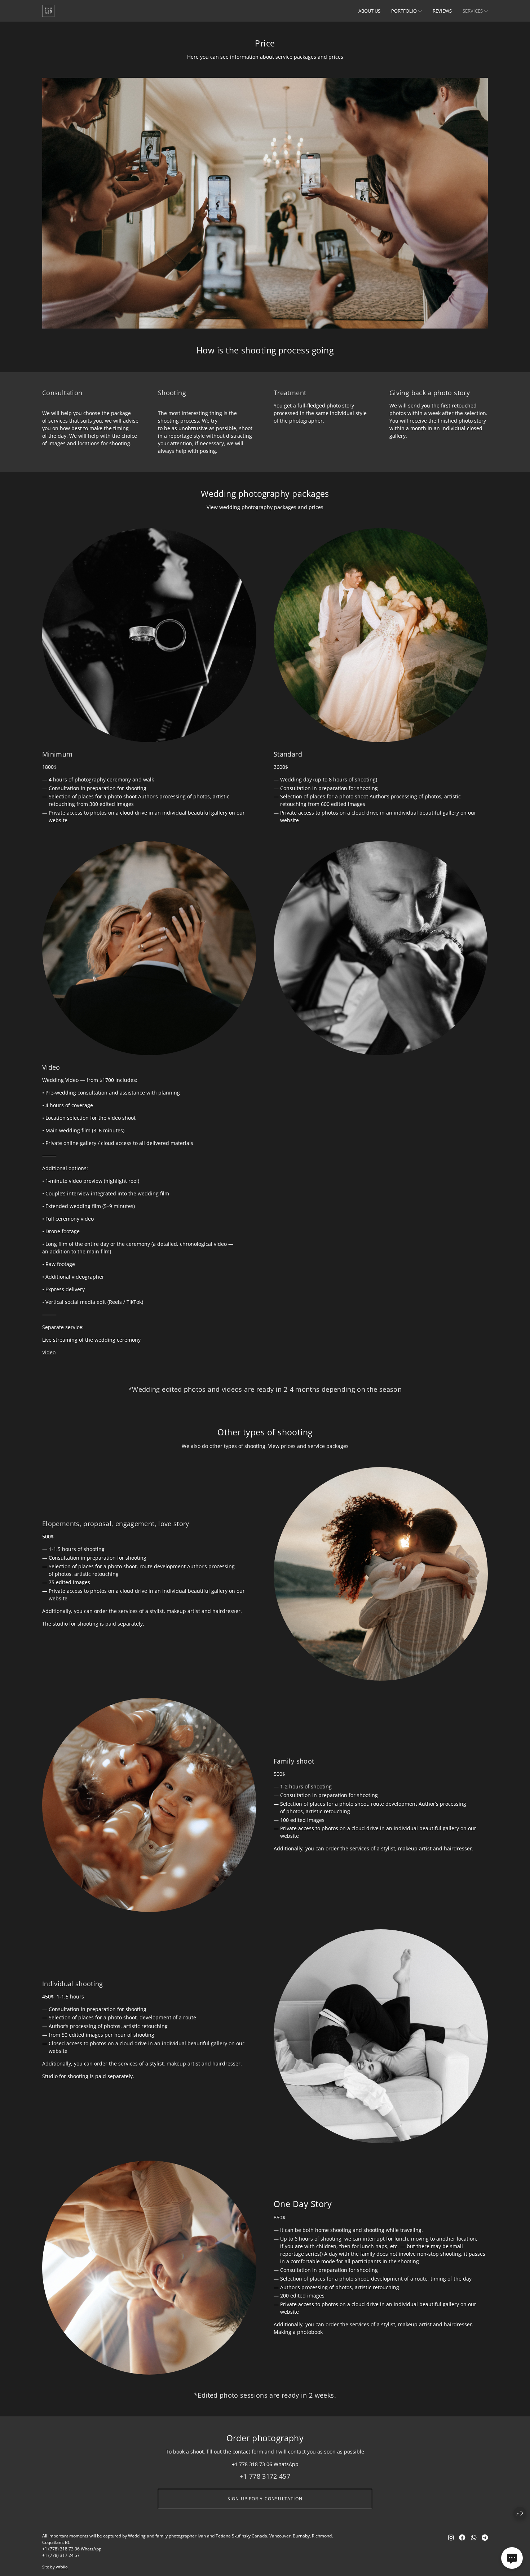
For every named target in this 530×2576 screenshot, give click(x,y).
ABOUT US (369, 11)
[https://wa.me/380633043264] (474, 2537)
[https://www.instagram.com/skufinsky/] (451, 2537)
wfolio (62, 2567)
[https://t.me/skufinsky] (485, 2537)
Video (49, 1352)
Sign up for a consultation (265, 2499)
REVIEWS (442, 11)
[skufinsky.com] (48, 11)
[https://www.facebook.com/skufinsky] (462, 2537)
